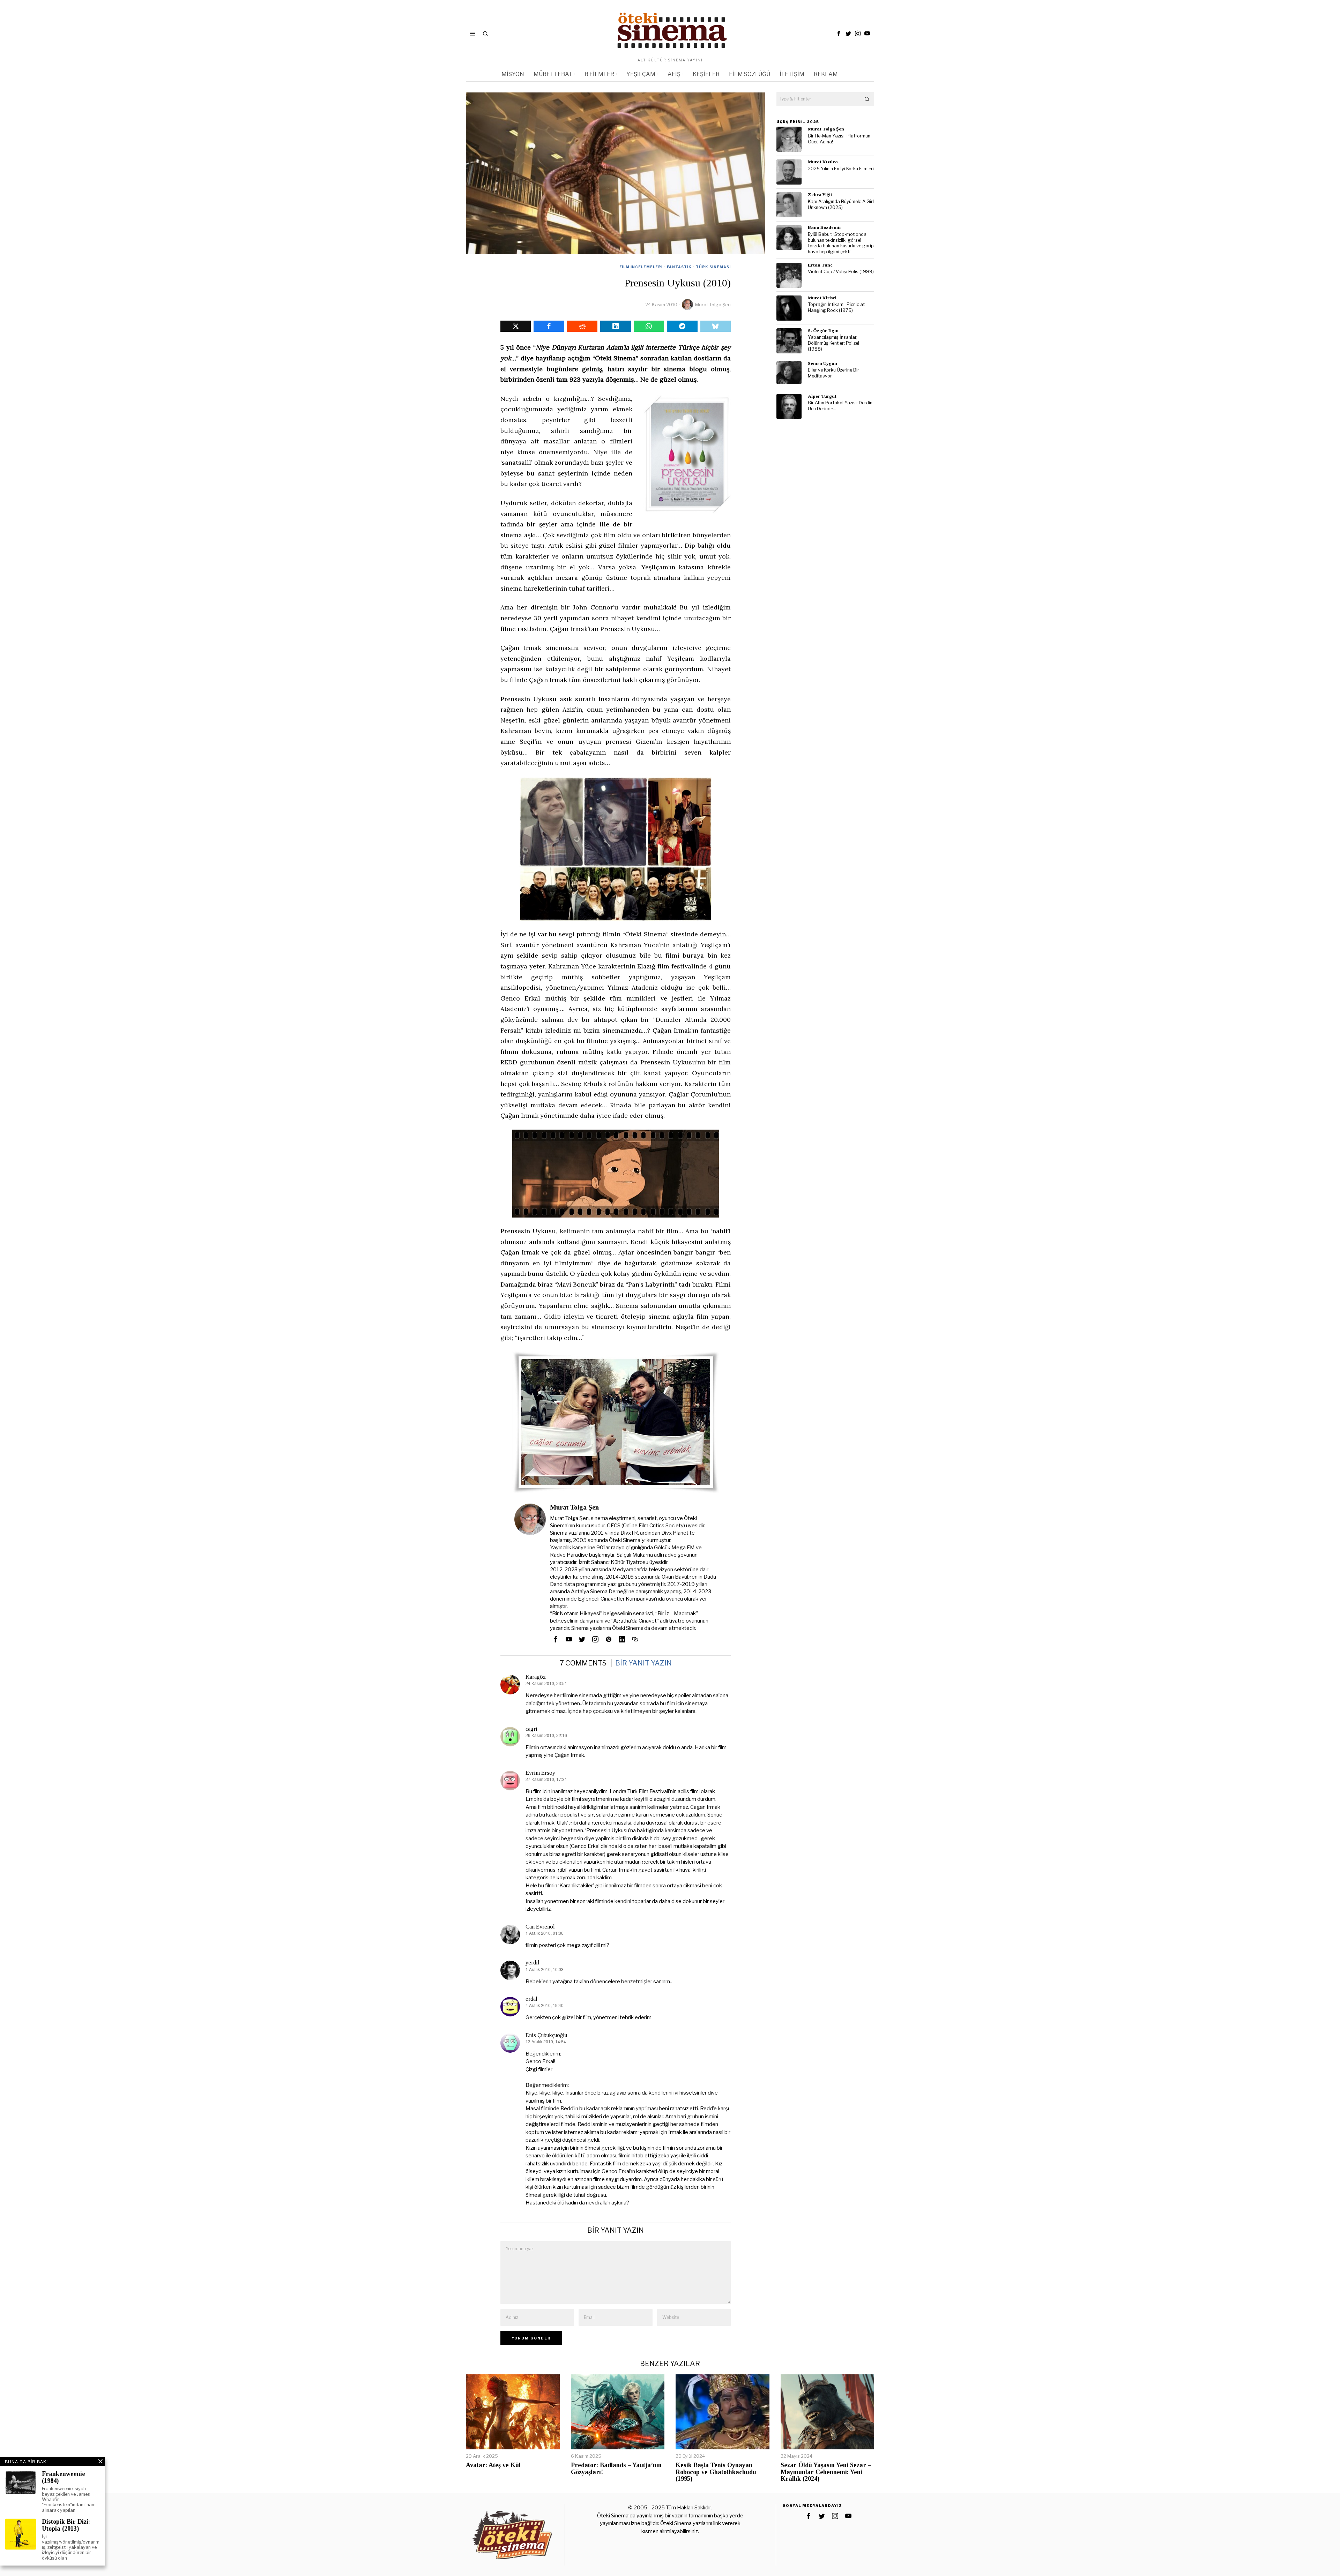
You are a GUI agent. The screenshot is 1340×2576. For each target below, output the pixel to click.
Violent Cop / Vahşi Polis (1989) (841, 272)
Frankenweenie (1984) (64, 2477)
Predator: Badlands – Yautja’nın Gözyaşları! (616, 2469)
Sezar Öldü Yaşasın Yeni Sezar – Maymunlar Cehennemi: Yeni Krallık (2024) (826, 2472)
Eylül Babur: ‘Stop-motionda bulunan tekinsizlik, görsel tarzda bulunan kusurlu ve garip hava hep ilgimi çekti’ (841, 243)
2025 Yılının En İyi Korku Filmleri (841, 169)
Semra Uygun (822, 363)
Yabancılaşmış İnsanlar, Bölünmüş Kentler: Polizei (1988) (833, 343)
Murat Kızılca (823, 162)
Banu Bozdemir (825, 227)
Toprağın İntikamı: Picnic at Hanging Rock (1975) (836, 307)
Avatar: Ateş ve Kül (493, 2465)
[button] (867, 99)
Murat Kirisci (822, 298)
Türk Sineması (713, 267)
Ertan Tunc (820, 265)
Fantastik (679, 267)
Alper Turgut (822, 396)
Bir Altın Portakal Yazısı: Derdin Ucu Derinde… (840, 406)
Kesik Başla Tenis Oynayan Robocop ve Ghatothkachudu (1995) (716, 2472)
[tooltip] (839, 33)
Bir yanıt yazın (643, 1663)
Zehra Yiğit (820, 194)
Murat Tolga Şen (713, 305)
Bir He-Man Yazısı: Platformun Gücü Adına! (839, 139)
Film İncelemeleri (641, 267)
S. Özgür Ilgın (823, 331)
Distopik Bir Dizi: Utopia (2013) (66, 2525)
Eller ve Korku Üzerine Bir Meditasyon (833, 373)
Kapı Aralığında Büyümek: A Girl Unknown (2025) (841, 204)
